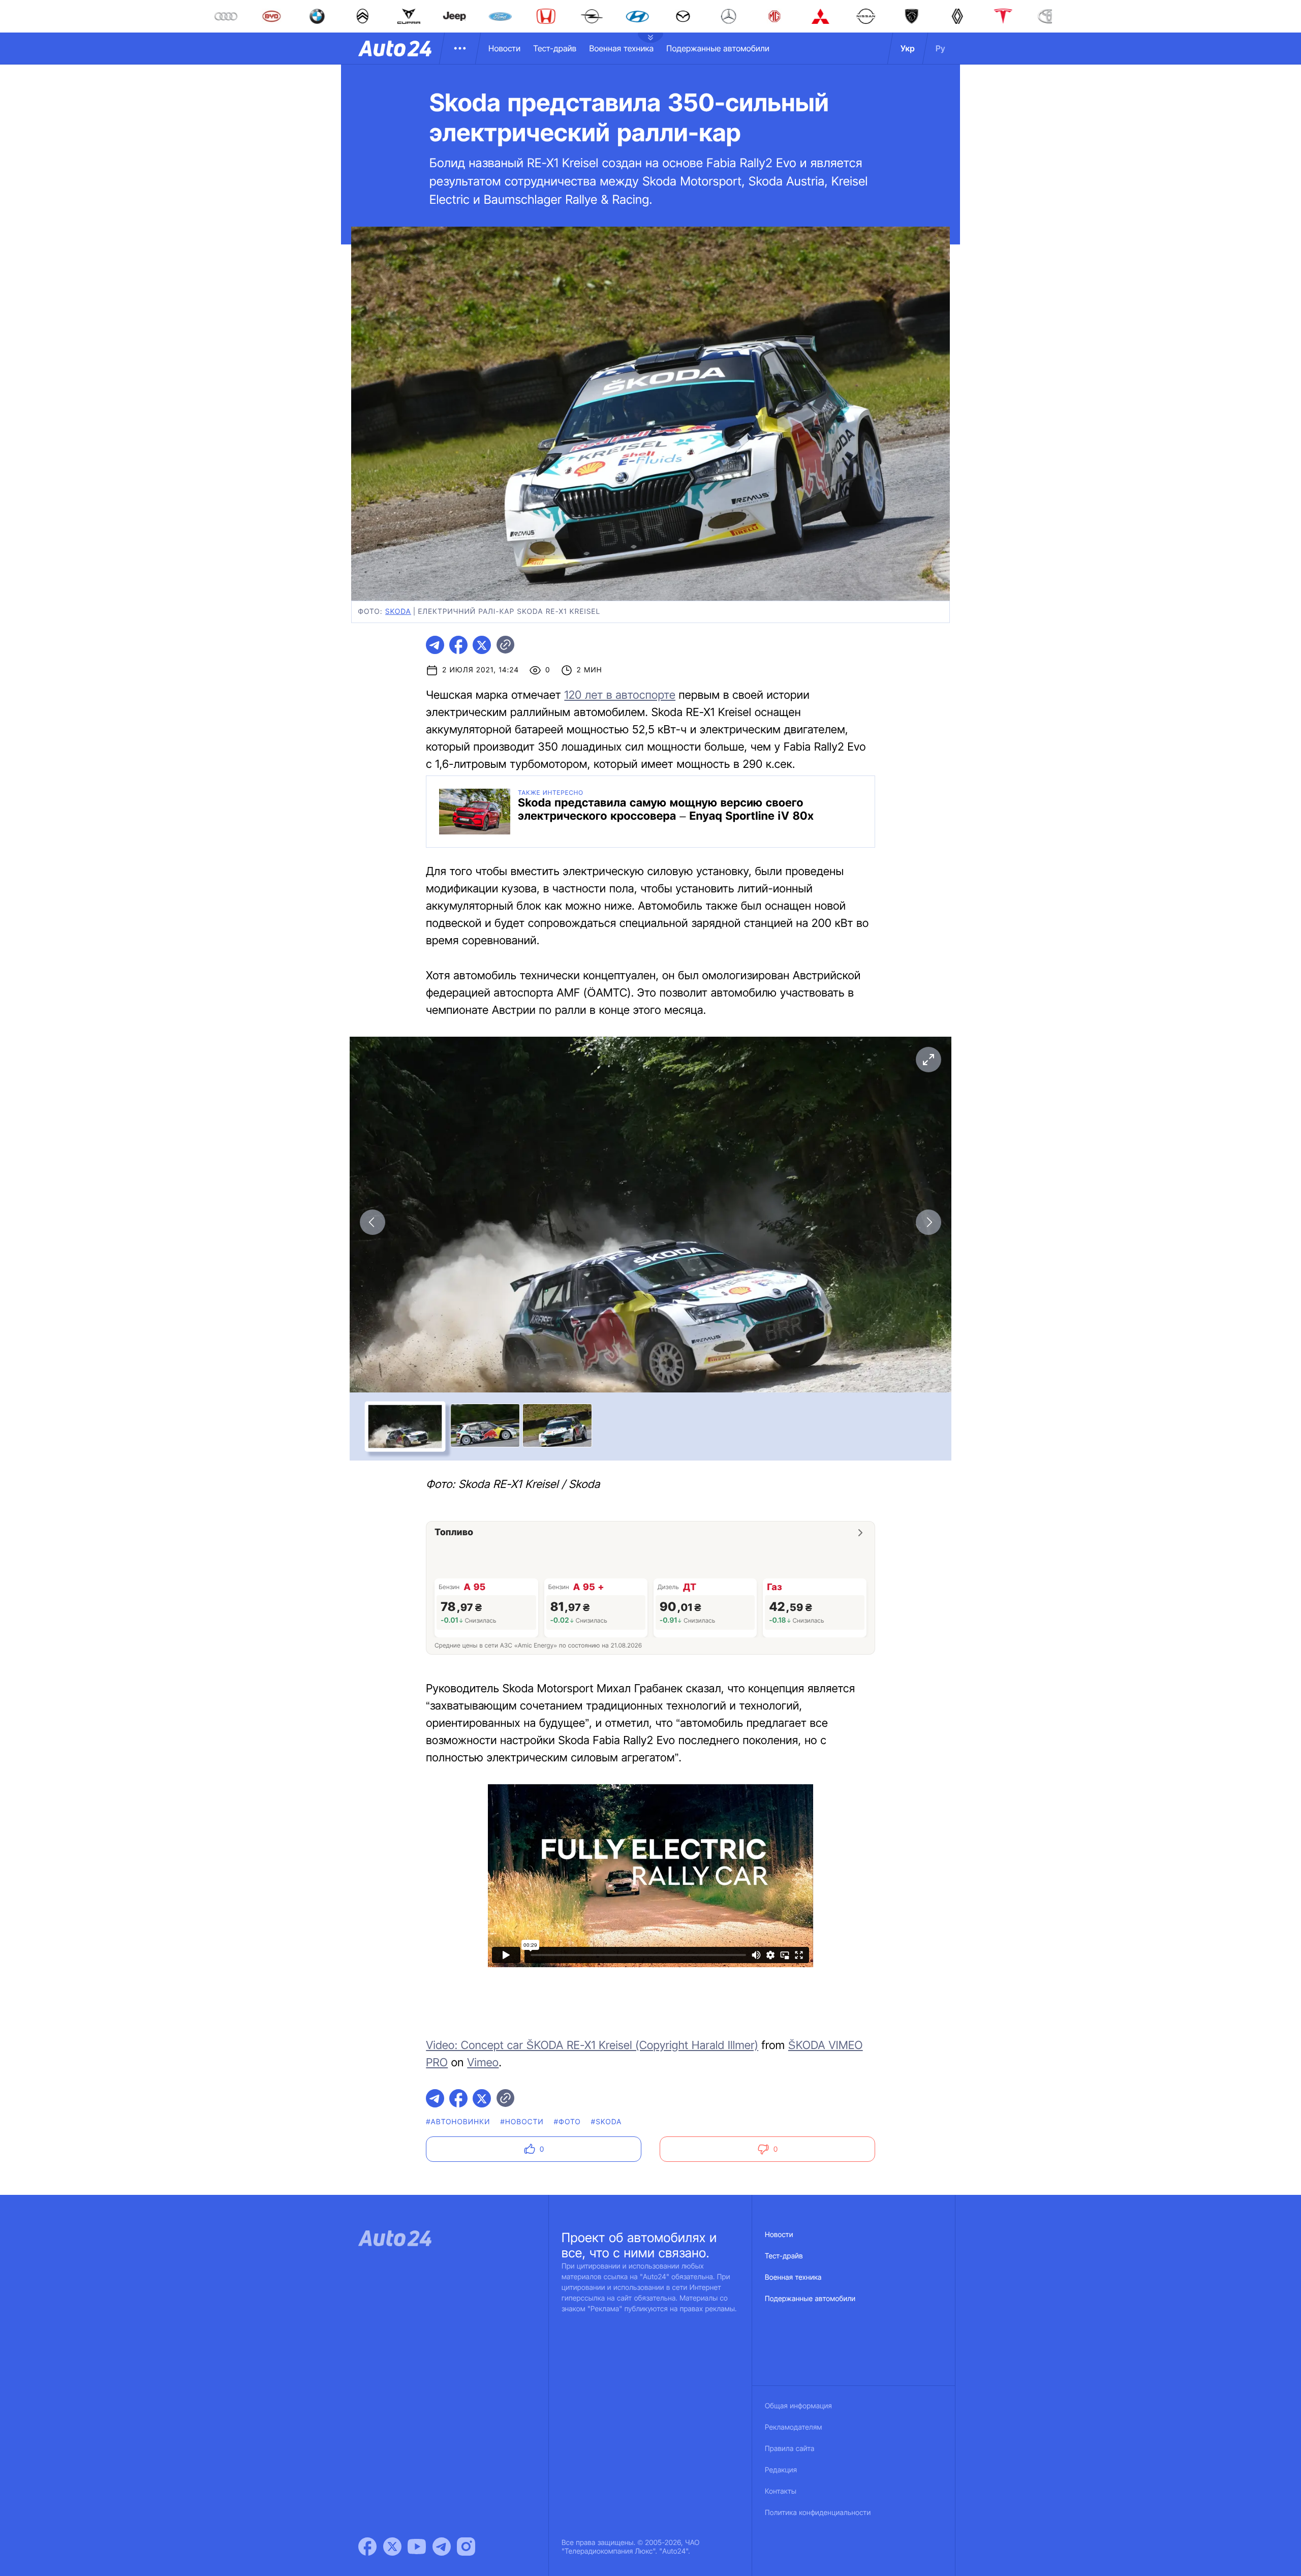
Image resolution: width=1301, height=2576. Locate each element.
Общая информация (798, 2406)
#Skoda (607, 2122)
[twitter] (482, 645)
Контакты (781, 2491)
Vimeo (483, 2063)
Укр (908, 48)
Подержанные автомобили (718, 48)
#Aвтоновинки (458, 2122)
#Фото (567, 2122)
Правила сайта (790, 2449)
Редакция (781, 2470)
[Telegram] (442, 2547)
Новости (504, 48)
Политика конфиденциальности (818, 2513)
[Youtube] (417, 2547)
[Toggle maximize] (928, 1060)
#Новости (522, 2122)
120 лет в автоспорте (620, 695)
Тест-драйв (555, 48)
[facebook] (458, 645)
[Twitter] (392, 2547)
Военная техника (621, 48)
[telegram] (435, 645)
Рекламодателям (794, 2427)
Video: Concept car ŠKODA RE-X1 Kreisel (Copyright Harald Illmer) (592, 2045)
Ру (940, 48)
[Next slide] (928, 1222)
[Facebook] (367, 2547)
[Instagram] (466, 2547)
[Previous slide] (373, 1222)
